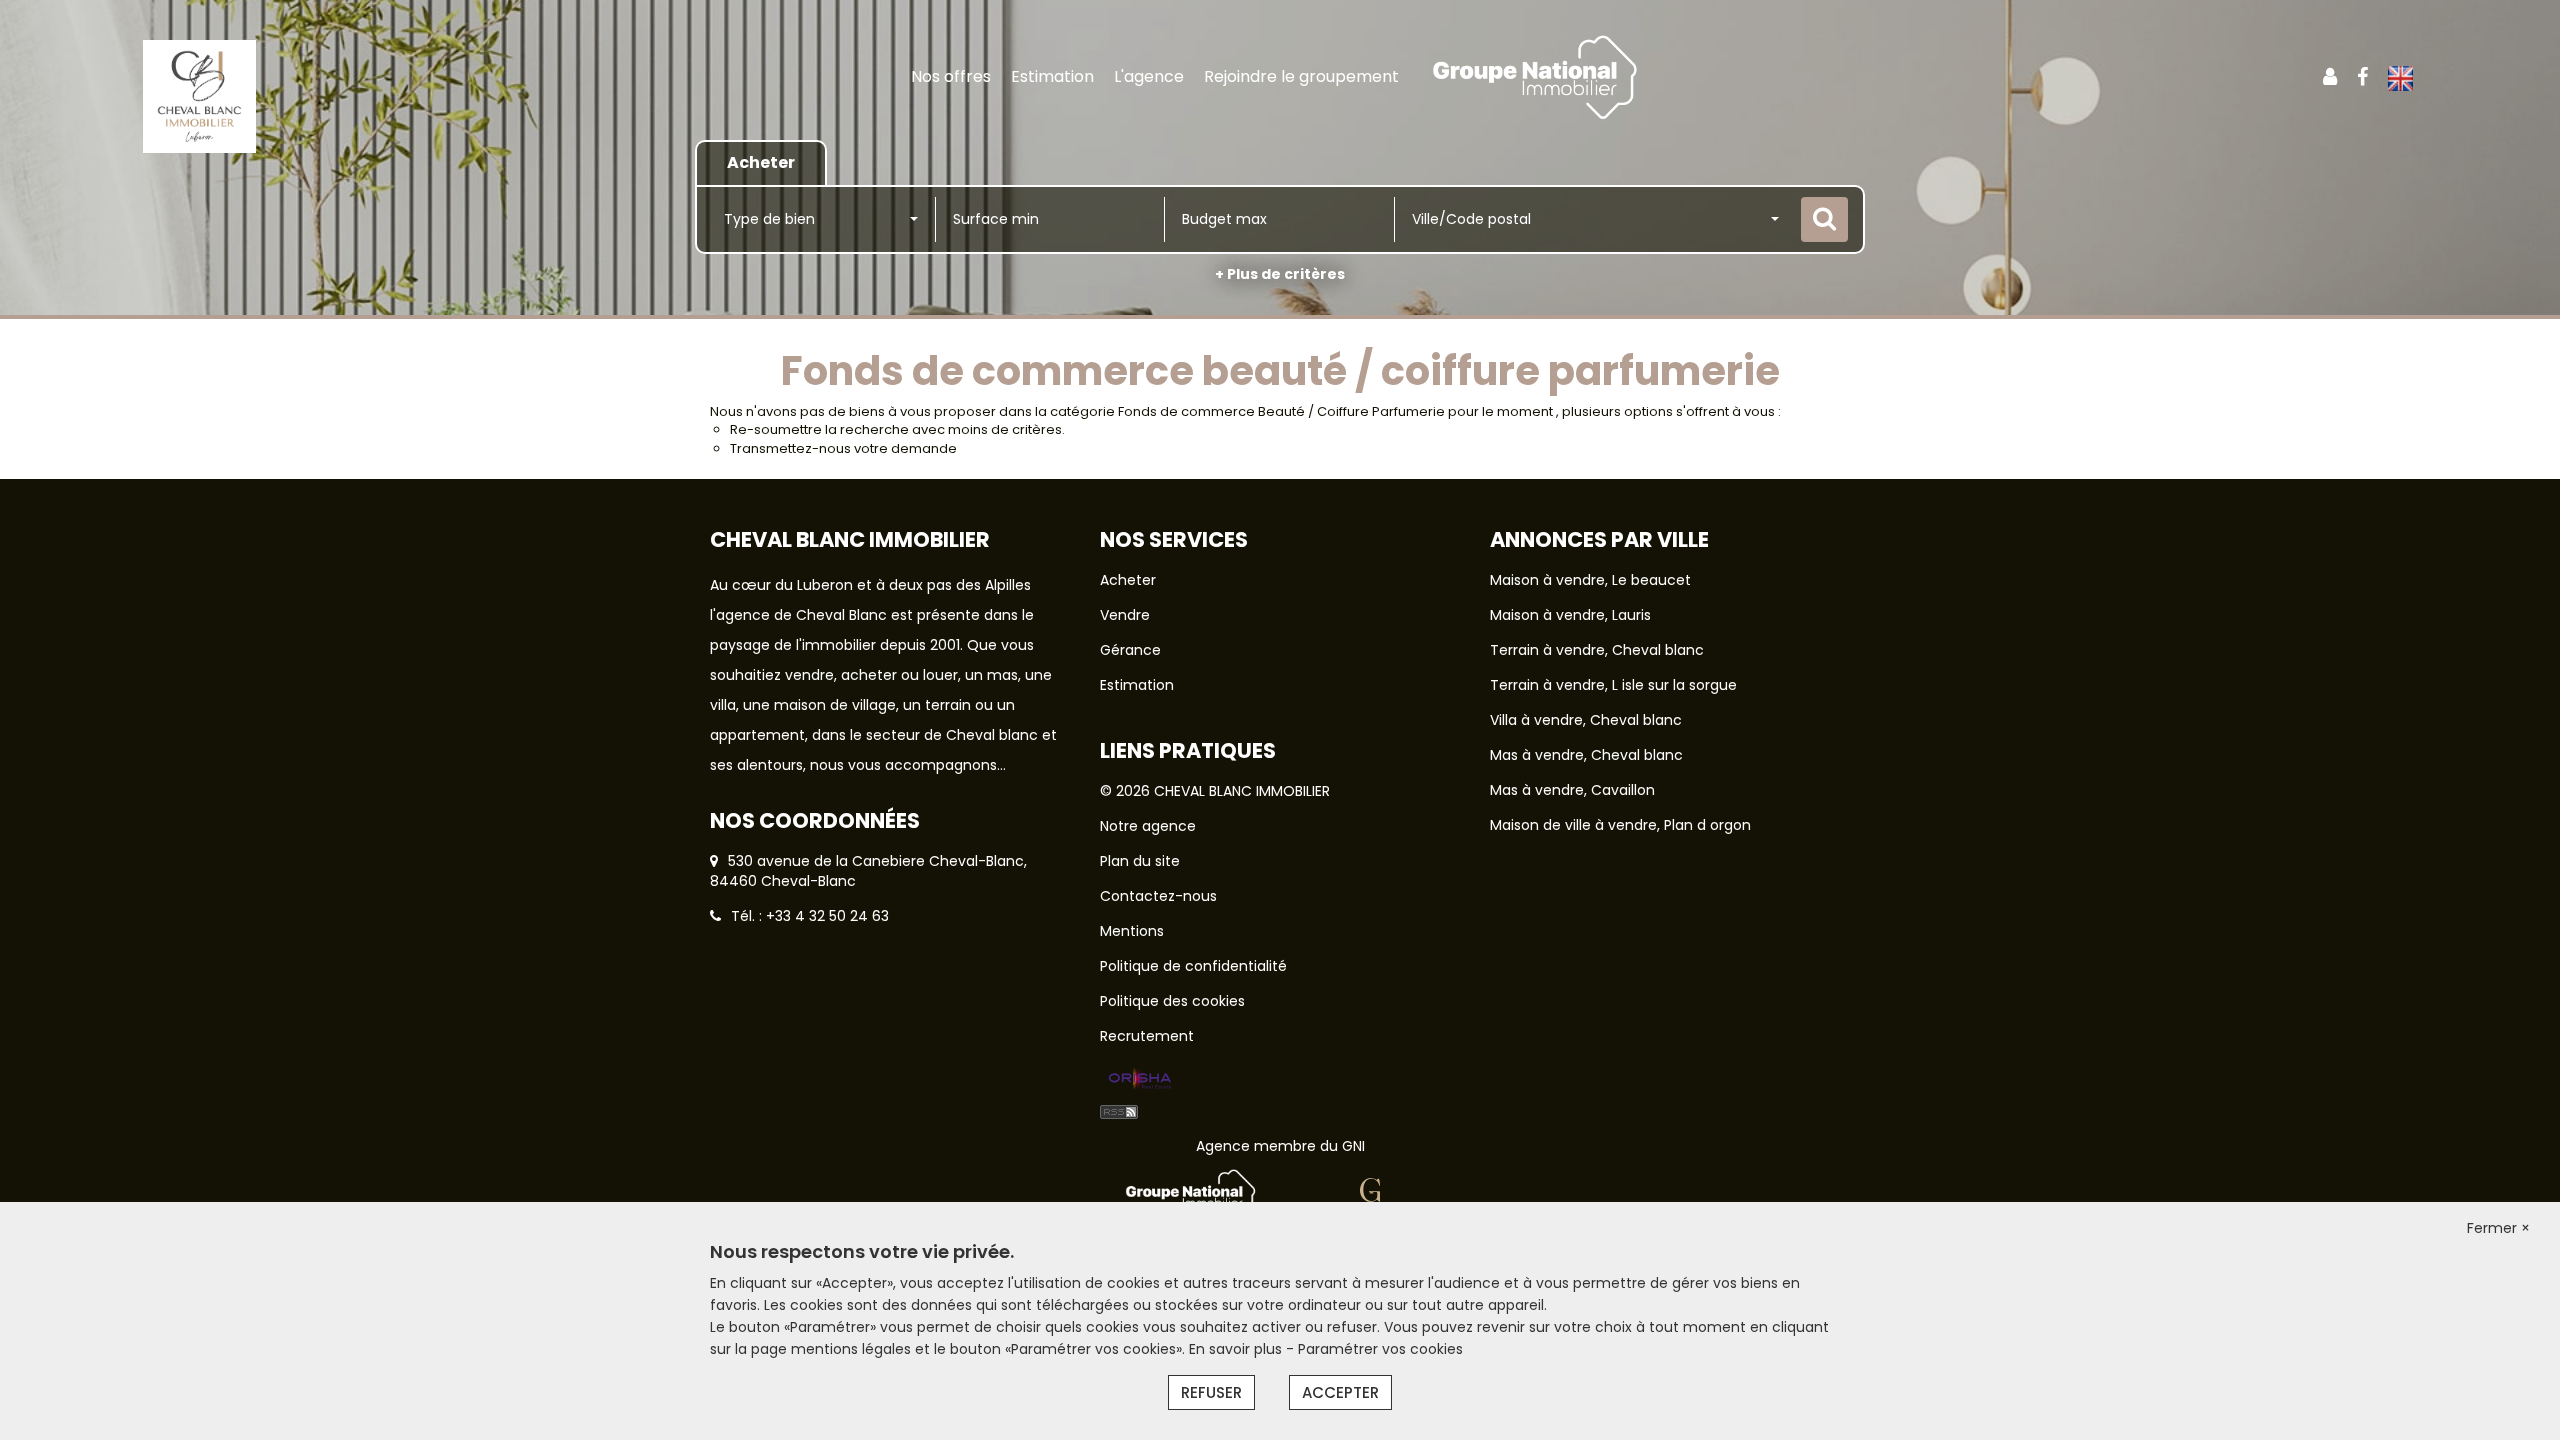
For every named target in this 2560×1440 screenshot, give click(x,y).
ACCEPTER (1340, 1392)
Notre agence (1148, 826)
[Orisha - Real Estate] (1140, 1079)
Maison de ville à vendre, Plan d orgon (1620, 825)
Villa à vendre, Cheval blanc (1586, 720)
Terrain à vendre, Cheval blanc (1597, 650)
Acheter (1128, 580)
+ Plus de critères (1280, 274)
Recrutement (1147, 1036)
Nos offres (951, 76)
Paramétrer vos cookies (1380, 1349)
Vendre (1125, 615)
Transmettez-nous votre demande (843, 448)
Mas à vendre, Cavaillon (1572, 790)
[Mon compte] (2330, 77)
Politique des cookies (1172, 1001)
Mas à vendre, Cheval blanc (1586, 755)
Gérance (1130, 650)
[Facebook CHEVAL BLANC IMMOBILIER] (2362, 77)
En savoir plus (1237, 1349)
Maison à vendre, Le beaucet (1590, 580)
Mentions (1132, 931)
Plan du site (1140, 861)
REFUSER (1211, 1392)
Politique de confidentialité (1193, 966)
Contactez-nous (1158, 896)
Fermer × (2498, 1228)
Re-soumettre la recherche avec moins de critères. (897, 429)
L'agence (1149, 76)
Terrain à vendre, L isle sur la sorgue (1613, 685)
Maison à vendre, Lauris (1570, 615)
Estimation (1052, 76)
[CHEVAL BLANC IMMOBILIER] (199, 95)
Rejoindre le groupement (1301, 76)
